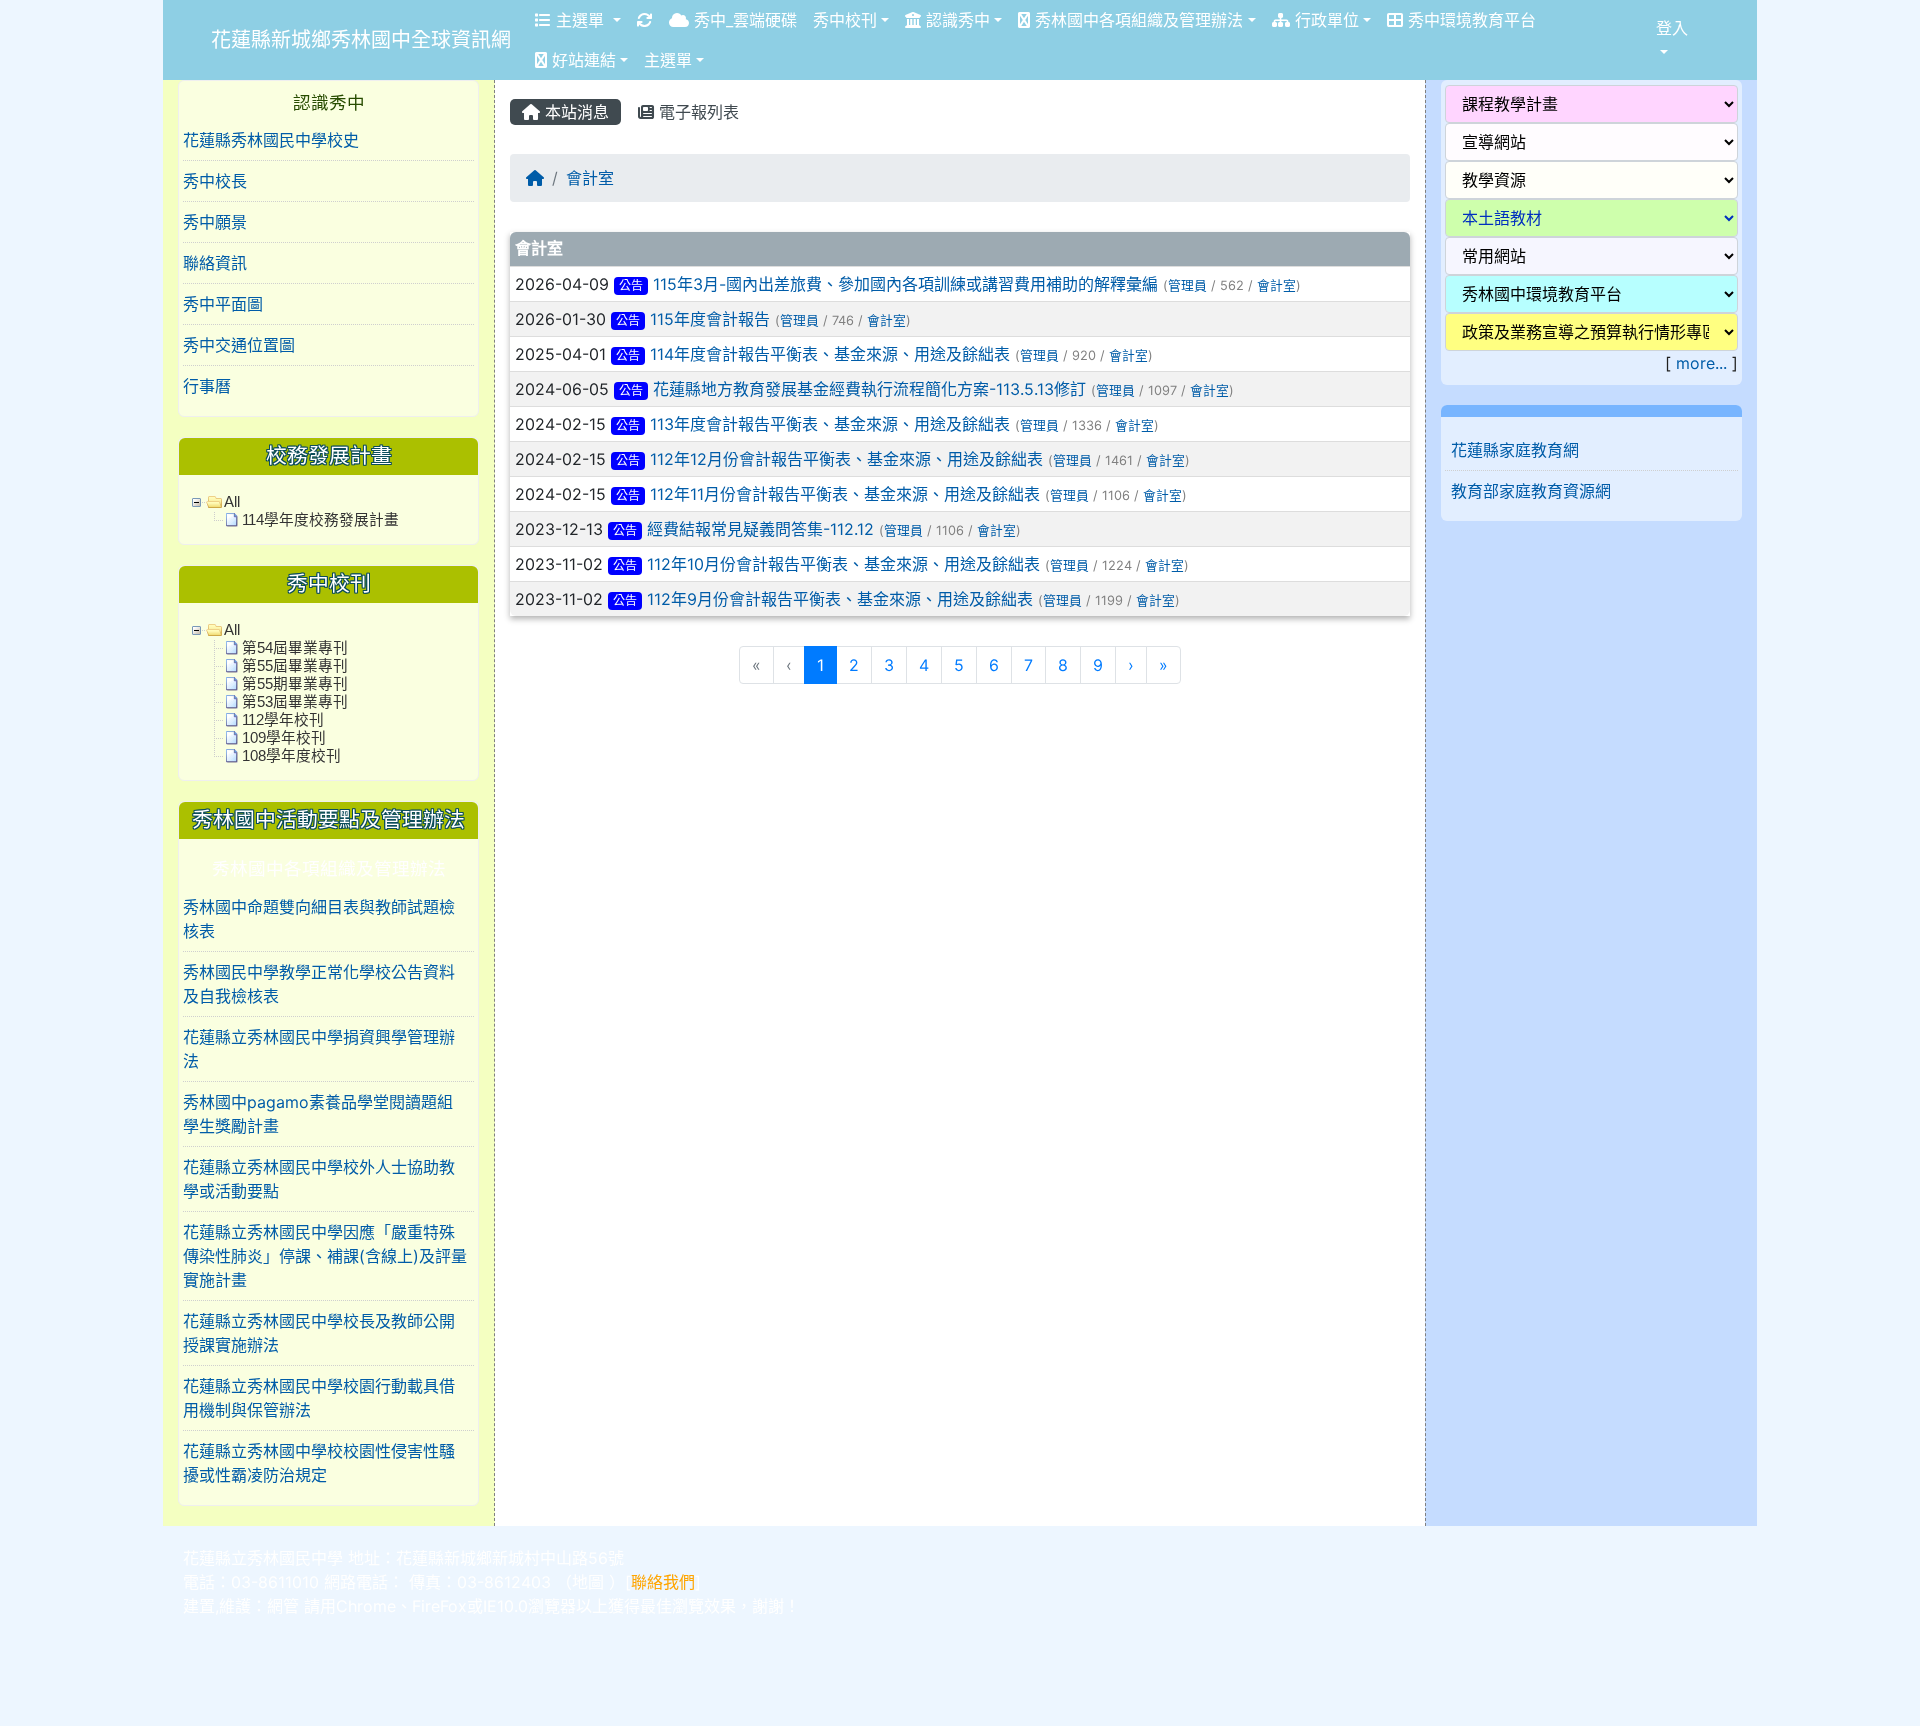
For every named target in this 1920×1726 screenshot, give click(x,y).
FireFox (439, 1606)
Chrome (366, 1606)
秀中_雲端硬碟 (743, 20)
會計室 (590, 178)
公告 (631, 285)
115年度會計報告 (710, 319)
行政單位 (1324, 20)
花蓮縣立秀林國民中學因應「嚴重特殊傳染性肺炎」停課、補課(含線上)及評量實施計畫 (325, 1256)
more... (1701, 363)
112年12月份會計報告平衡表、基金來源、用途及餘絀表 (846, 459)
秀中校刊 (845, 20)
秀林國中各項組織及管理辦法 (1136, 20)
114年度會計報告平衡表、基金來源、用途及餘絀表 (830, 354)
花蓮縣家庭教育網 (1515, 450)
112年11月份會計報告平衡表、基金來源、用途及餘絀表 (845, 494)
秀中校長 (215, 181)
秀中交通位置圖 (239, 345)
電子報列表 (696, 112)
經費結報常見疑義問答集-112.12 (760, 529)
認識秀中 (955, 20)
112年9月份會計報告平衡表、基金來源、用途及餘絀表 (840, 599)
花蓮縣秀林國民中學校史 (271, 140)
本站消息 (574, 112)
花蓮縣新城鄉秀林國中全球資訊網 (361, 40)
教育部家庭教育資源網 (1531, 491)
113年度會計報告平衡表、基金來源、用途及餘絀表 (830, 424)
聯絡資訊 (215, 263)
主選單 (580, 20)
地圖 (588, 1582)
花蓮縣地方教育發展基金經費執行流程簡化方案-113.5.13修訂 (869, 389)
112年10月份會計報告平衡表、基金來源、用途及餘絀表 (843, 564)
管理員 (1187, 285)
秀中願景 (215, 222)
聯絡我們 (663, 1582)
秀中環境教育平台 (1469, 20)
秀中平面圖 (223, 304)
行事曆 (207, 386)
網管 (283, 1606)
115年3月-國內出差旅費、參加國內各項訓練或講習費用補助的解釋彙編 (905, 284)
